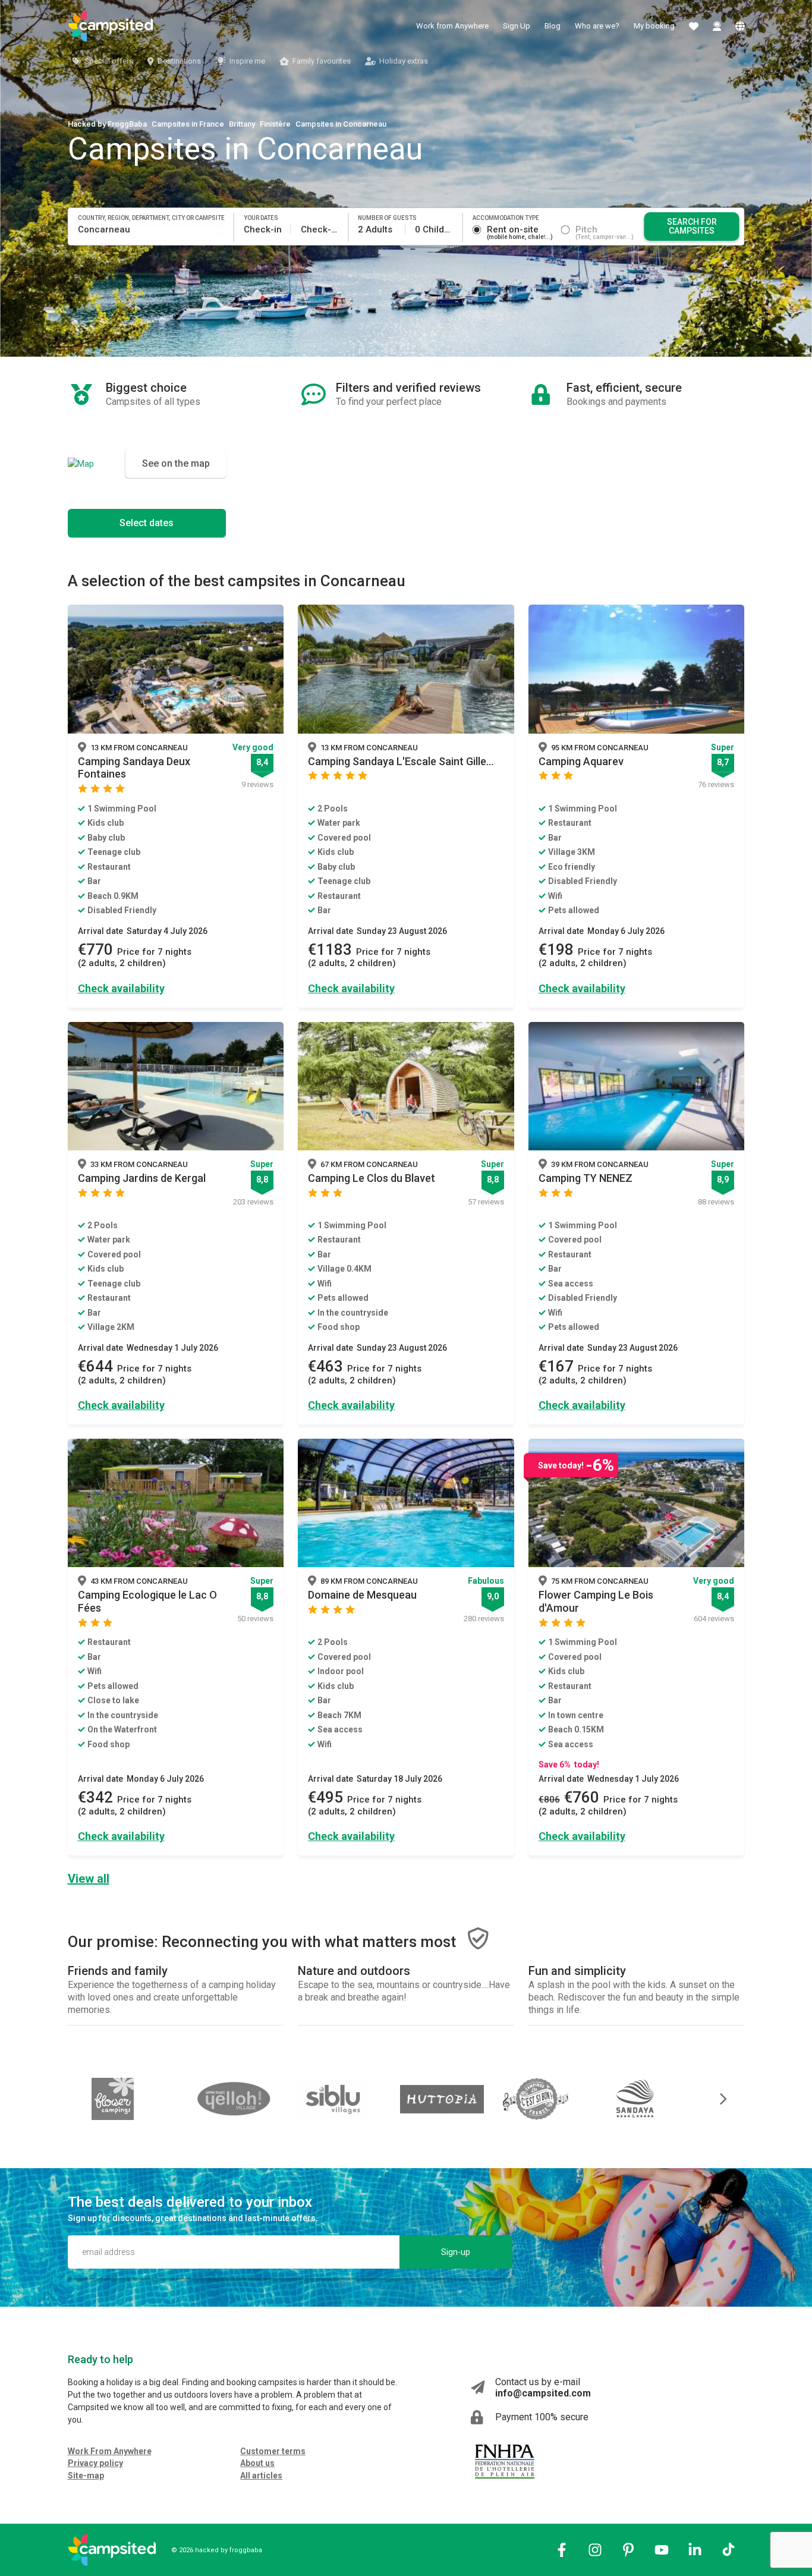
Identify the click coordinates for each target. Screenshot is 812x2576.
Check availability (121, 988)
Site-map (86, 2476)
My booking (654, 26)
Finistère (275, 124)
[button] (715, 2099)
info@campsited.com (543, 2393)
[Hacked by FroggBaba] (111, 26)
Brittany (242, 124)
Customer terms (273, 2451)
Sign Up (517, 26)
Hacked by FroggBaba (107, 124)
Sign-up (456, 2252)
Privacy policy (95, 2463)
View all (89, 1879)
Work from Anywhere (452, 26)
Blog (553, 26)
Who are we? (597, 26)
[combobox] (151, 229)
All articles (261, 2476)
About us (257, 2463)
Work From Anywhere (110, 2451)
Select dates (147, 523)
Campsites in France (188, 124)
